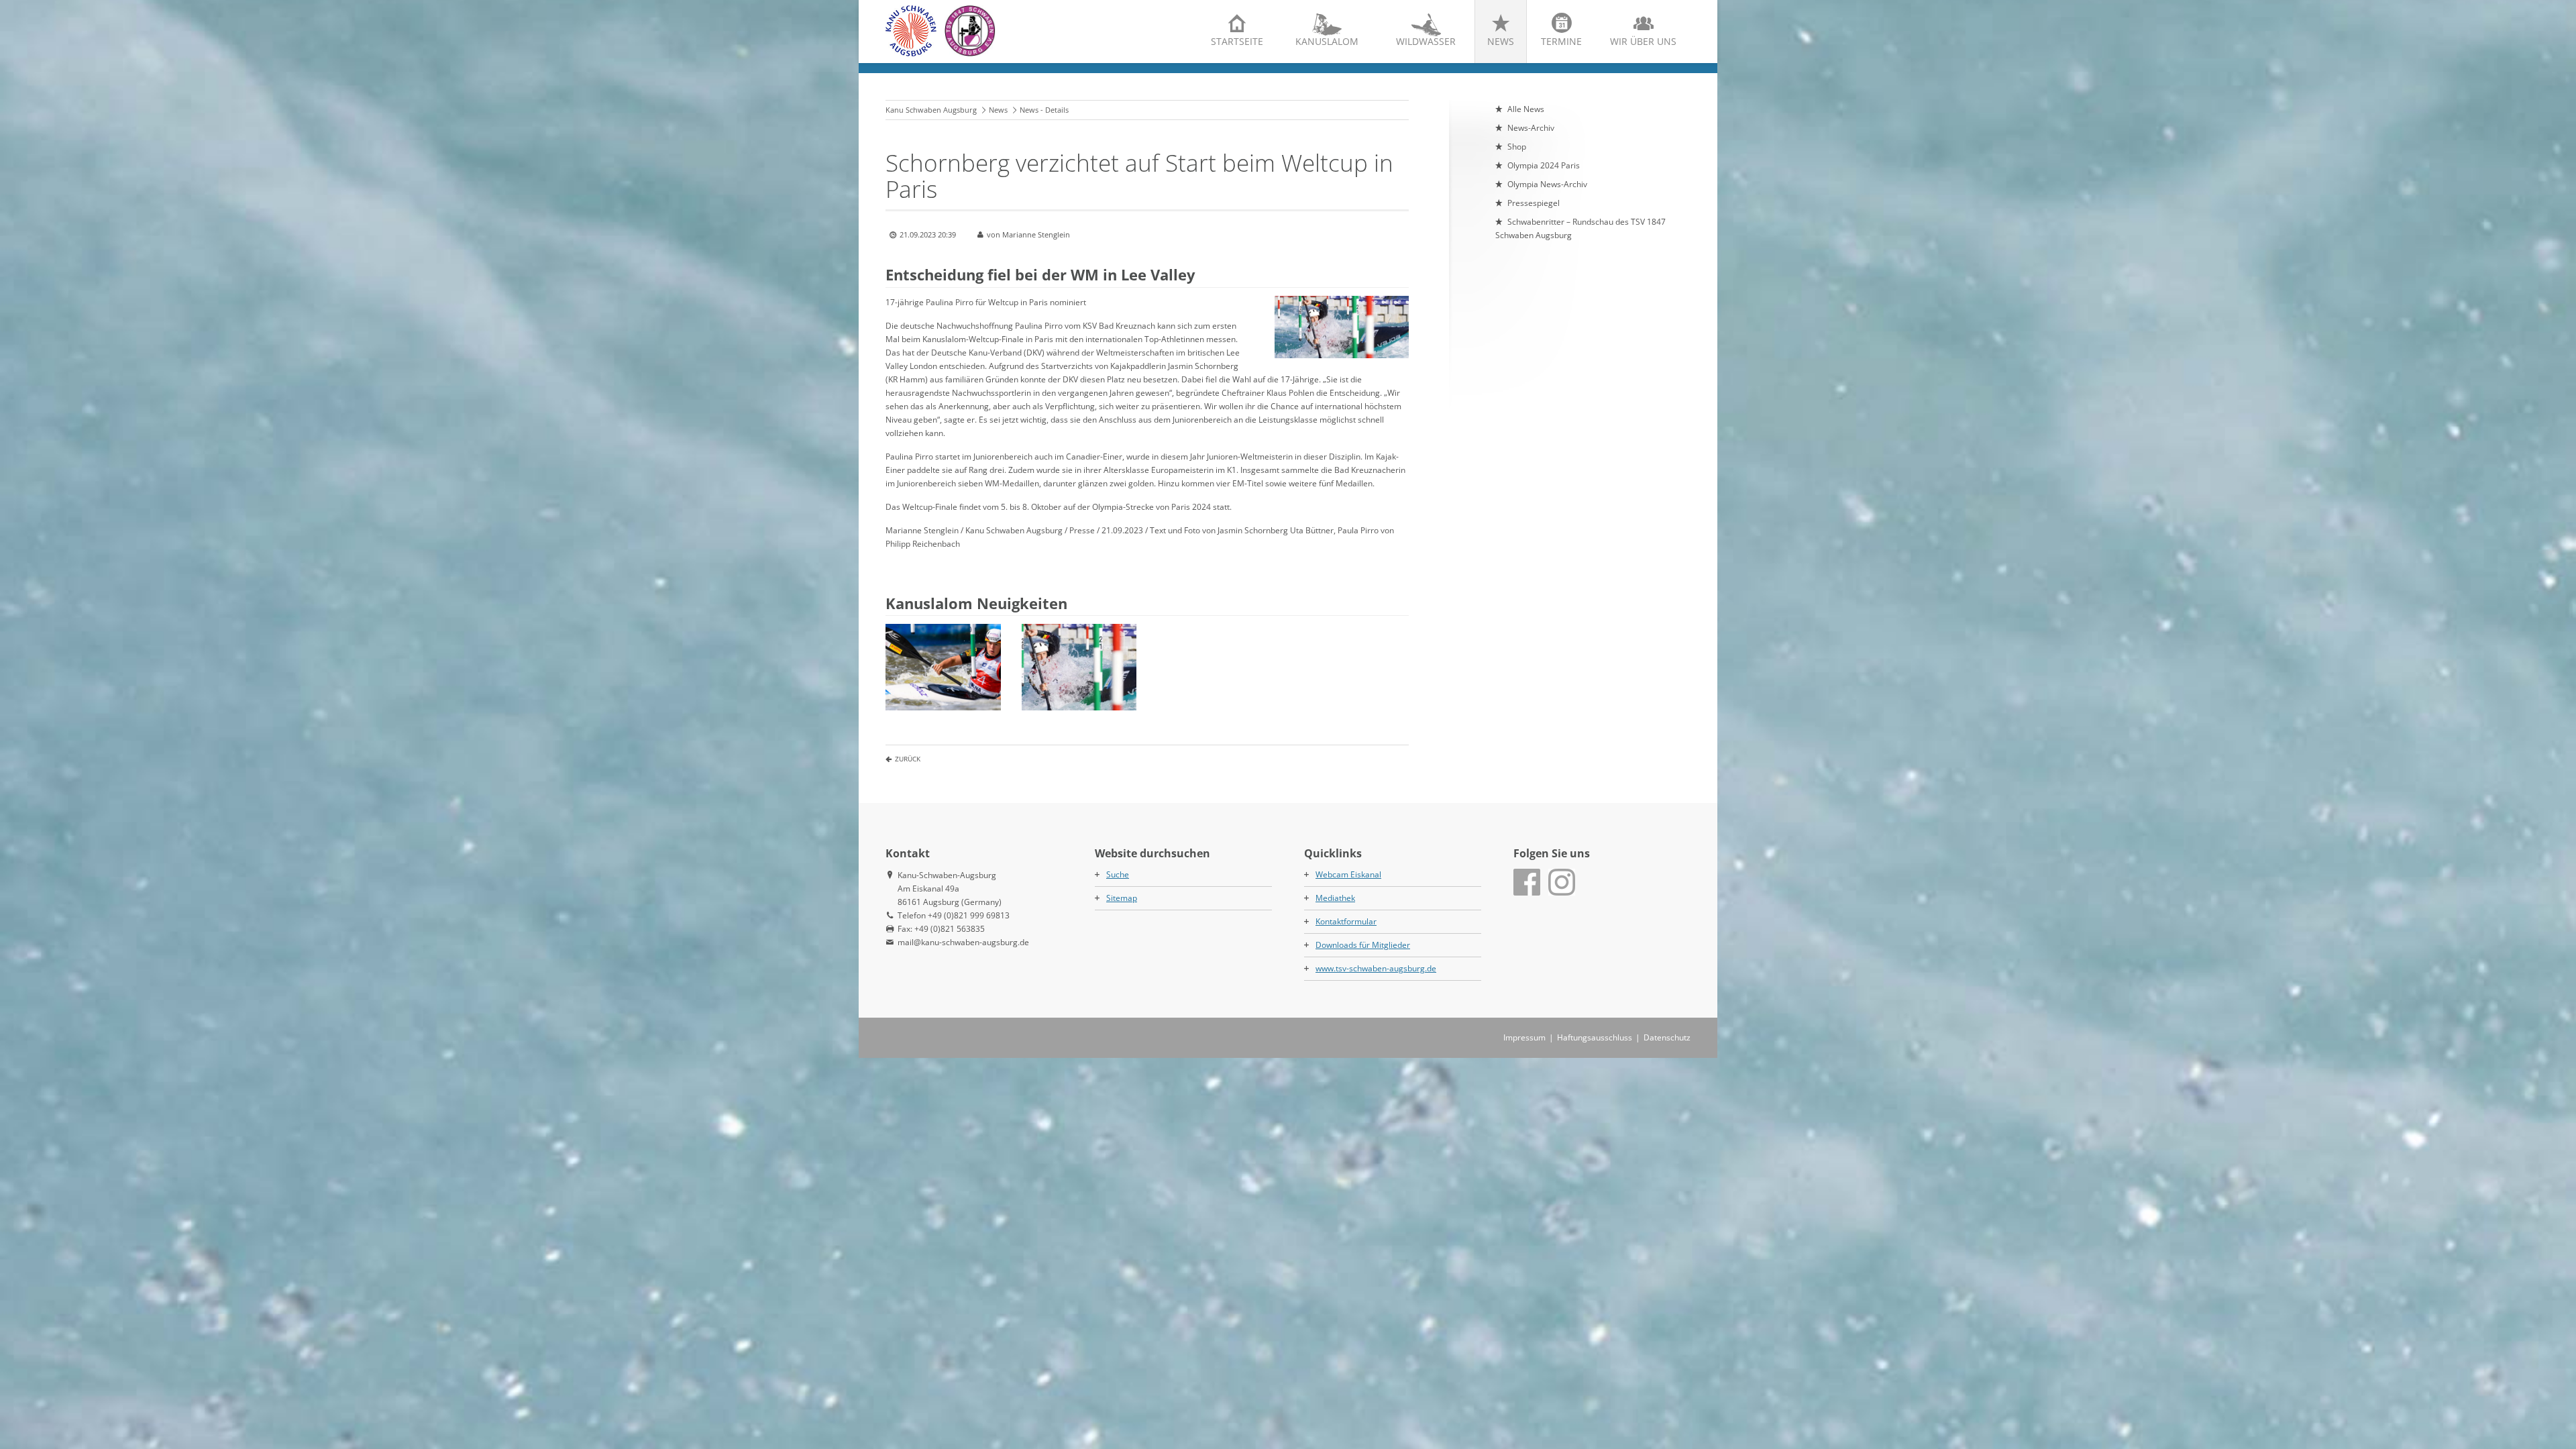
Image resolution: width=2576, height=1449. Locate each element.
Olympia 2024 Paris (1544, 165)
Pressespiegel (1534, 203)
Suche (1118, 874)
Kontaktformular (1346, 921)
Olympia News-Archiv (1547, 184)
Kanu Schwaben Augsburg (931, 110)
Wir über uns (1643, 41)
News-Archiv (1531, 128)
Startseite (1237, 41)
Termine (1561, 41)
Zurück (908, 759)
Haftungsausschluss (1595, 1037)
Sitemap (1122, 898)
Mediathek (1335, 898)
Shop (1517, 147)
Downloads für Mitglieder (1363, 945)
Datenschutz (1667, 1037)
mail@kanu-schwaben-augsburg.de (963, 942)
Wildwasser (1426, 41)
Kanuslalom (1327, 41)
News (1501, 41)
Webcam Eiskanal (1348, 874)
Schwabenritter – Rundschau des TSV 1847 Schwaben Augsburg (1580, 228)
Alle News (1526, 109)
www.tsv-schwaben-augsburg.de (1376, 968)
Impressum (1524, 1037)
